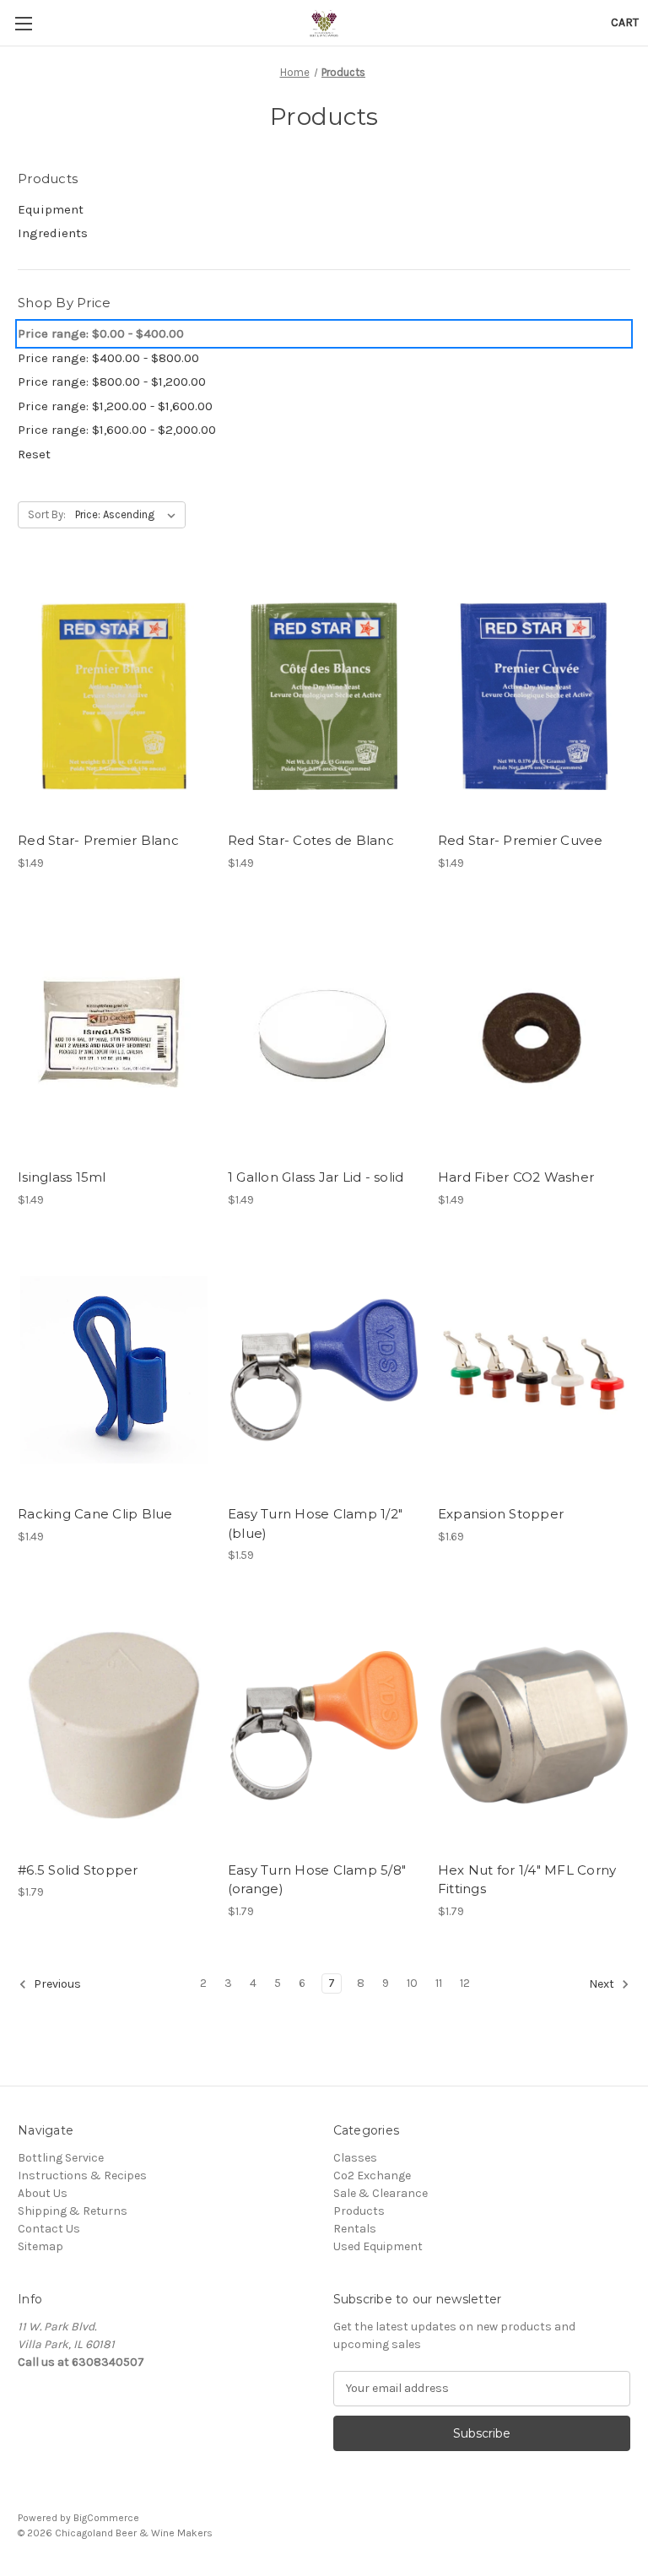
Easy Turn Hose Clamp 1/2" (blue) (315, 1523)
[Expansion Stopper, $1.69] (534, 1370)
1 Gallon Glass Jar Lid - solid (316, 1177)
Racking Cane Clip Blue (95, 1514)
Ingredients (53, 233)
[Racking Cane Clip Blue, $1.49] (114, 1370)
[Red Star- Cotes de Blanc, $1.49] (324, 696)
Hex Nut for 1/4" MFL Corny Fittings (527, 1880)
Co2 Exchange (372, 2176)
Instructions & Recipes (82, 2176)
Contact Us (49, 2229)
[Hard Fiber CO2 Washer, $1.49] (534, 1034)
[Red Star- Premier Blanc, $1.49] (114, 696)
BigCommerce (106, 2518)
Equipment (51, 209)
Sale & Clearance (381, 2193)
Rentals (355, 2229)
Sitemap (40, 2246)
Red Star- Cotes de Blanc (311, 840)
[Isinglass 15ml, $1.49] (114, 1034)
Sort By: (47, 514)
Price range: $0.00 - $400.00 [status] (101, 333)
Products (359, 2211)
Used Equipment (378, 2246)
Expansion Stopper (501, 1514)
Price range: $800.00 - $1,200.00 (112, 382)
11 (439, 1983)
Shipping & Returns (73, 2211)
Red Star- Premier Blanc (98, 840)
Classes (355, 2158)
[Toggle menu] (23, 23)
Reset (34, 454)
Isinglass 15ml (62, 1177)
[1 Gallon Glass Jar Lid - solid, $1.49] (324, 1034)
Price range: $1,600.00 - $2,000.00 (117, 430)
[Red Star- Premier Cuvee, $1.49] (534, 696)
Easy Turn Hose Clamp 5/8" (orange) (317, 1880)
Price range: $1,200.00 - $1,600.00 (115, 406)
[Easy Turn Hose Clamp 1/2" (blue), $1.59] (324, 1370)
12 (465, 1983)
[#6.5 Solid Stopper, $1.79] (114, 1726)
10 (412, 1983)
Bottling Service (61, 2158)
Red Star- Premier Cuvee (521, 840)
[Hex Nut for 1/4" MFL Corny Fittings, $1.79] (534, 1726)
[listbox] (129, 515)
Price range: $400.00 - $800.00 (108, 358)
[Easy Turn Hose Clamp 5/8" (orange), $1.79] (324, 1726)
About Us (43, 2193)
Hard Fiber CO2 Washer (516, 1177)
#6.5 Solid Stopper (78, 1870)
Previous (56, 1984)
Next (603, 1984)
